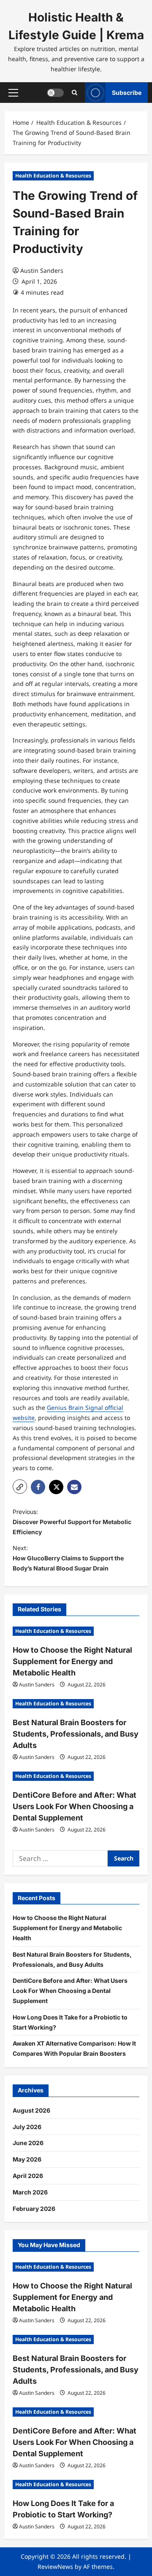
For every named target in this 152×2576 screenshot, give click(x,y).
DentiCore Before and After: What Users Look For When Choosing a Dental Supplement (75, 1806)
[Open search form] (75, 93)
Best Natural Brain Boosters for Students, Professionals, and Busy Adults (76, 1734)
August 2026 (31, 2110)
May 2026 (27, 2159)
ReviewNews (55, 2567)
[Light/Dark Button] (55, 93)
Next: (68, 1558)
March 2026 (30, 2192)
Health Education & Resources (53, 176)
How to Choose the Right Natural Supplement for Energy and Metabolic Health (72, 1661)
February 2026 (34, 2209)
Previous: (72, 1522)
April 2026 (28, 2176)
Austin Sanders (42, 270)
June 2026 (28, 2143)
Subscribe (127, 93)
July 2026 (27, 2127)
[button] (13, 93)
